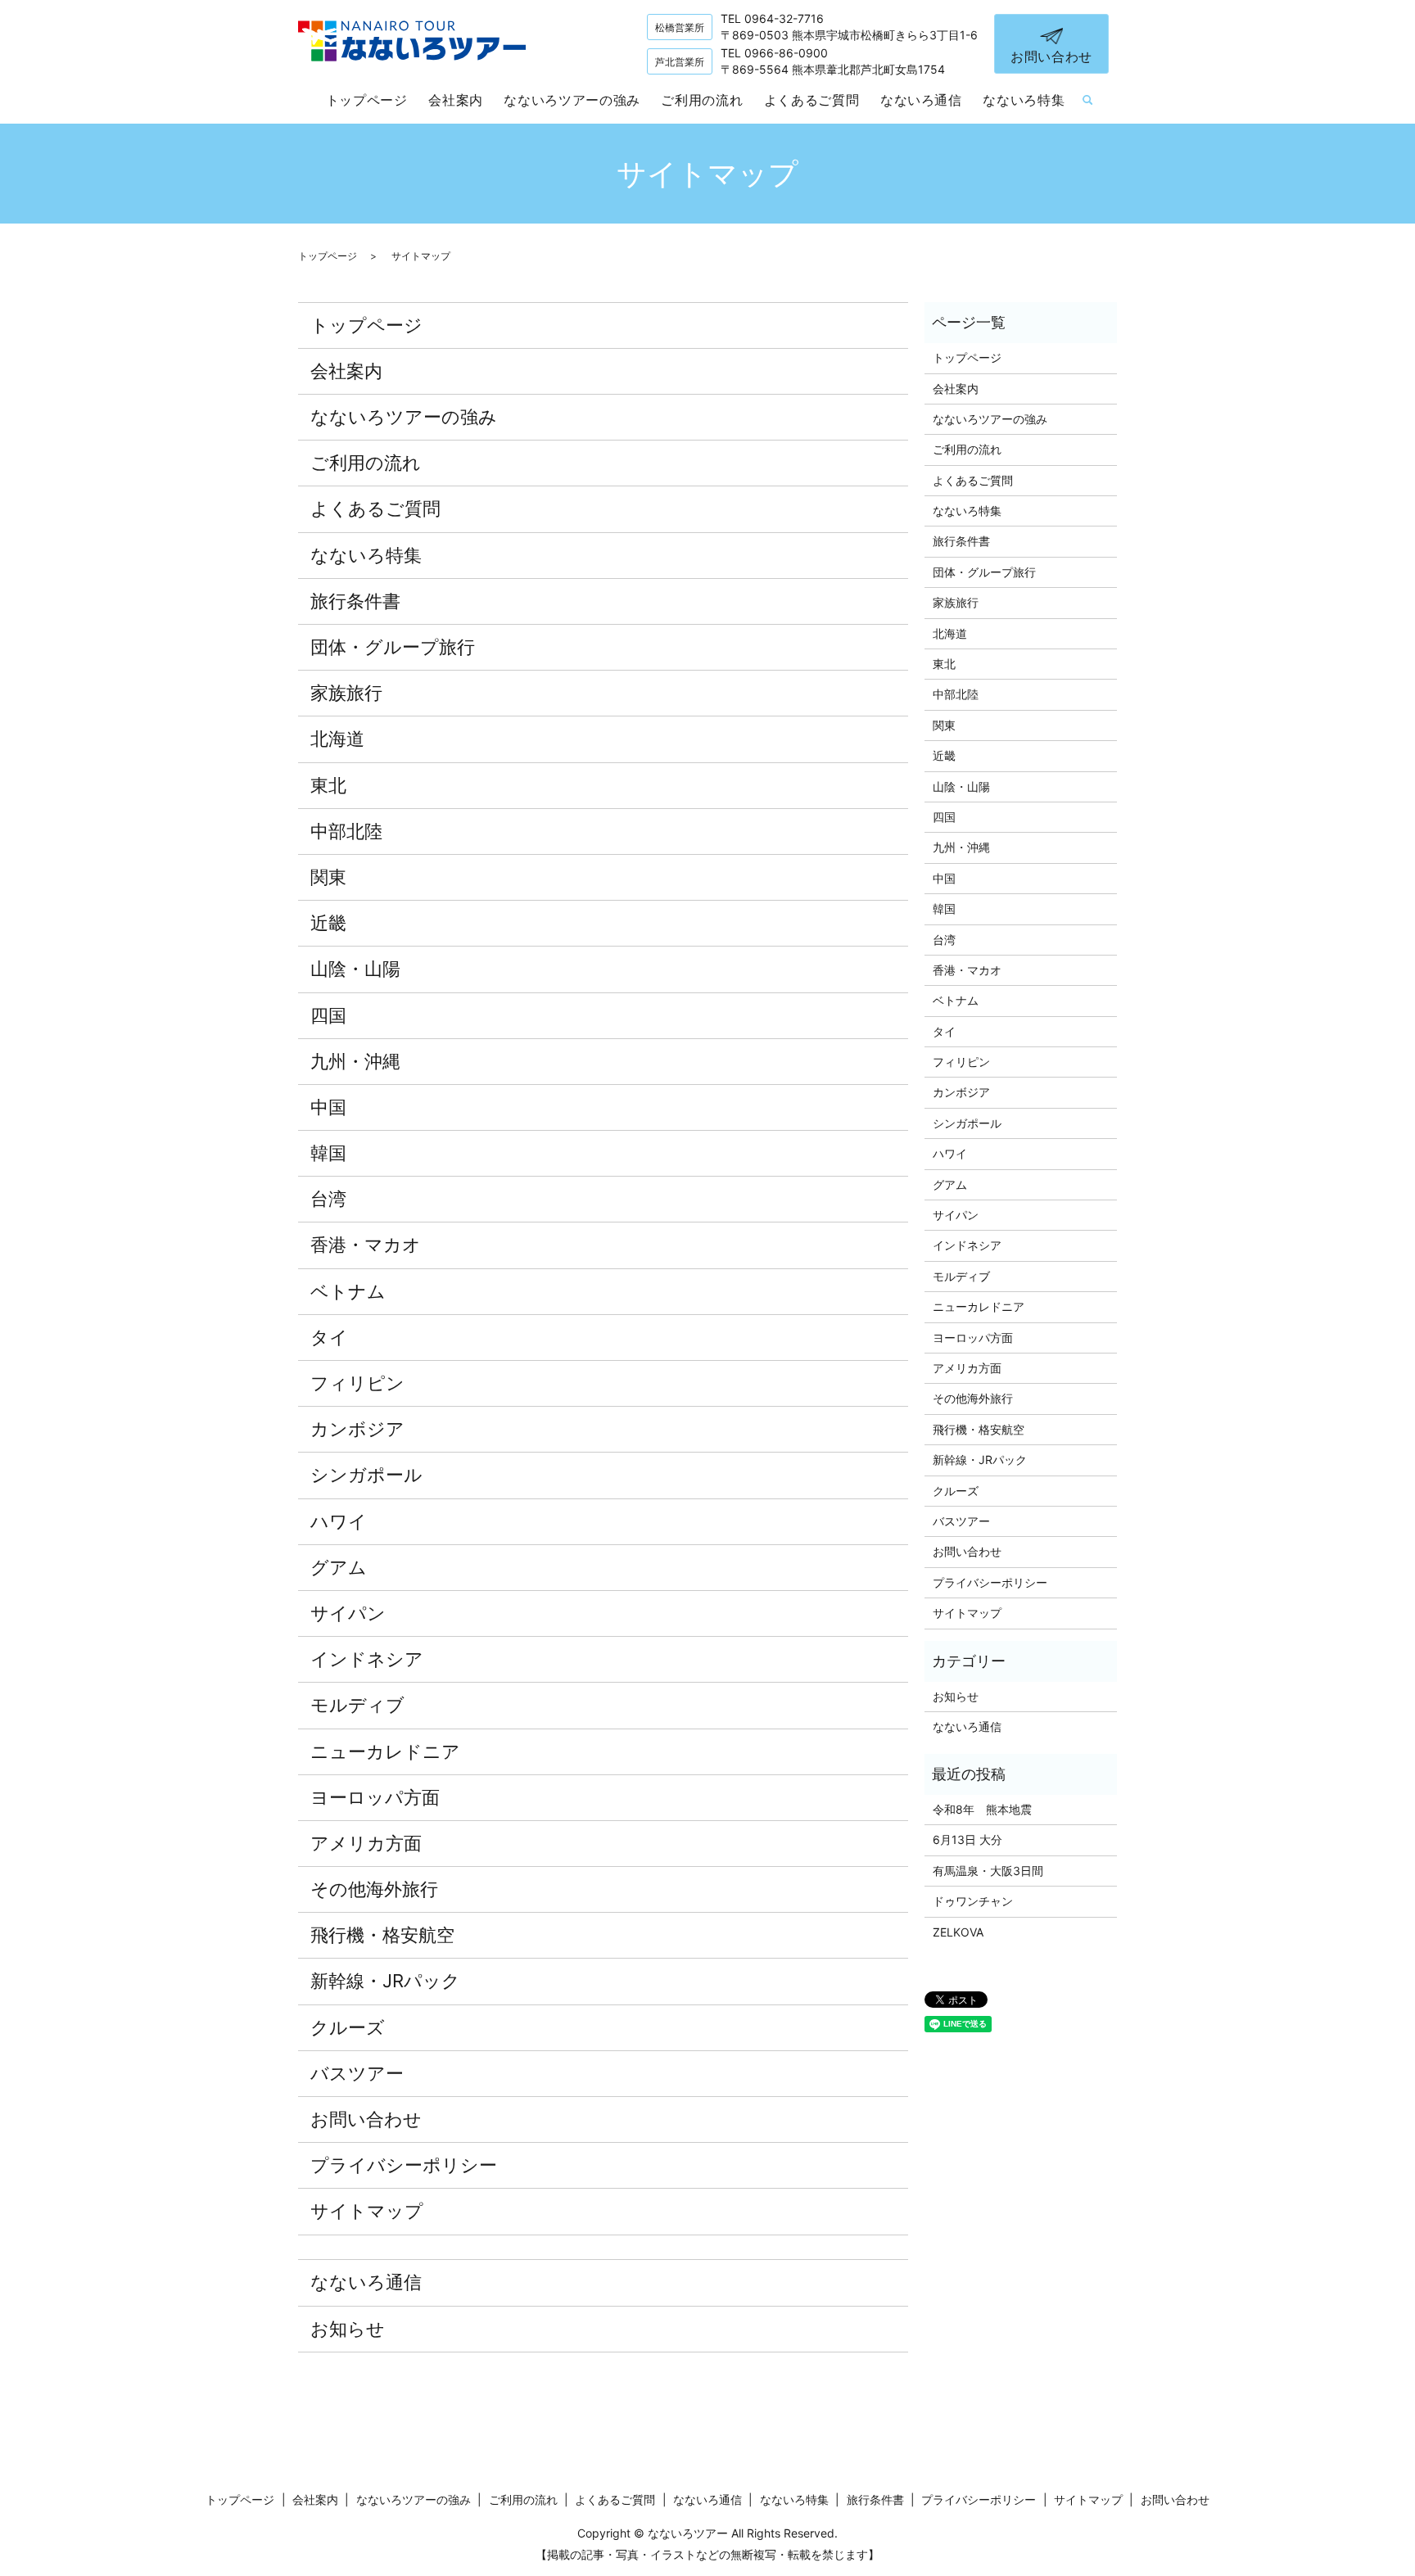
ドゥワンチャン (973, 1901)
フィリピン (357, 1383)
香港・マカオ (366, 1245)
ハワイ (339, 1521)
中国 (328, 1107)
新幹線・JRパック (385, 1981)
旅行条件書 (355, 601)
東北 (328, 785)
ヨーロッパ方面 (375, 1797)
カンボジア (357, 1429)
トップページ (367, 100)
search (1087, 101)
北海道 (337, 739)
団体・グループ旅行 (393, 647)
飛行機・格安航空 (382, 1935)
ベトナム (348, 1291)
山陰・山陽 (355, 969)
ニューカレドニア (385, 1751)
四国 (328, 1015)
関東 (328, 877)
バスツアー (357, 2073)
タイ (329, 1337)
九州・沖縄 (355, 1061)
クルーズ (348, 2027)
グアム (339, 1567)
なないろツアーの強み (572, 100)
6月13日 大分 (967, 1839)
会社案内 (456, 100)
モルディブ (357, 1705)
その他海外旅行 (374, 1889)
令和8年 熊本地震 (982, 1809)
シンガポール (366, 1475)
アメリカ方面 (366, 1843)
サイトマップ (367, 2211)
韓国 (328, 1153)
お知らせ (348, 2329)
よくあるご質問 (811, 100)
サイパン (348, 1613)
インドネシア (367, 1659)
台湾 (328, 1199)
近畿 (328, 923)
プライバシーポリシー (404, 2165)
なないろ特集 (1024, 100)
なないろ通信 (921, 100)
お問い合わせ (1051, 56)
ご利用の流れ (702, 100)
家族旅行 (346, 693)
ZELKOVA (958, 1932)
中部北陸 (346, 831)
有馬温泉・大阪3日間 (988, 1871)
